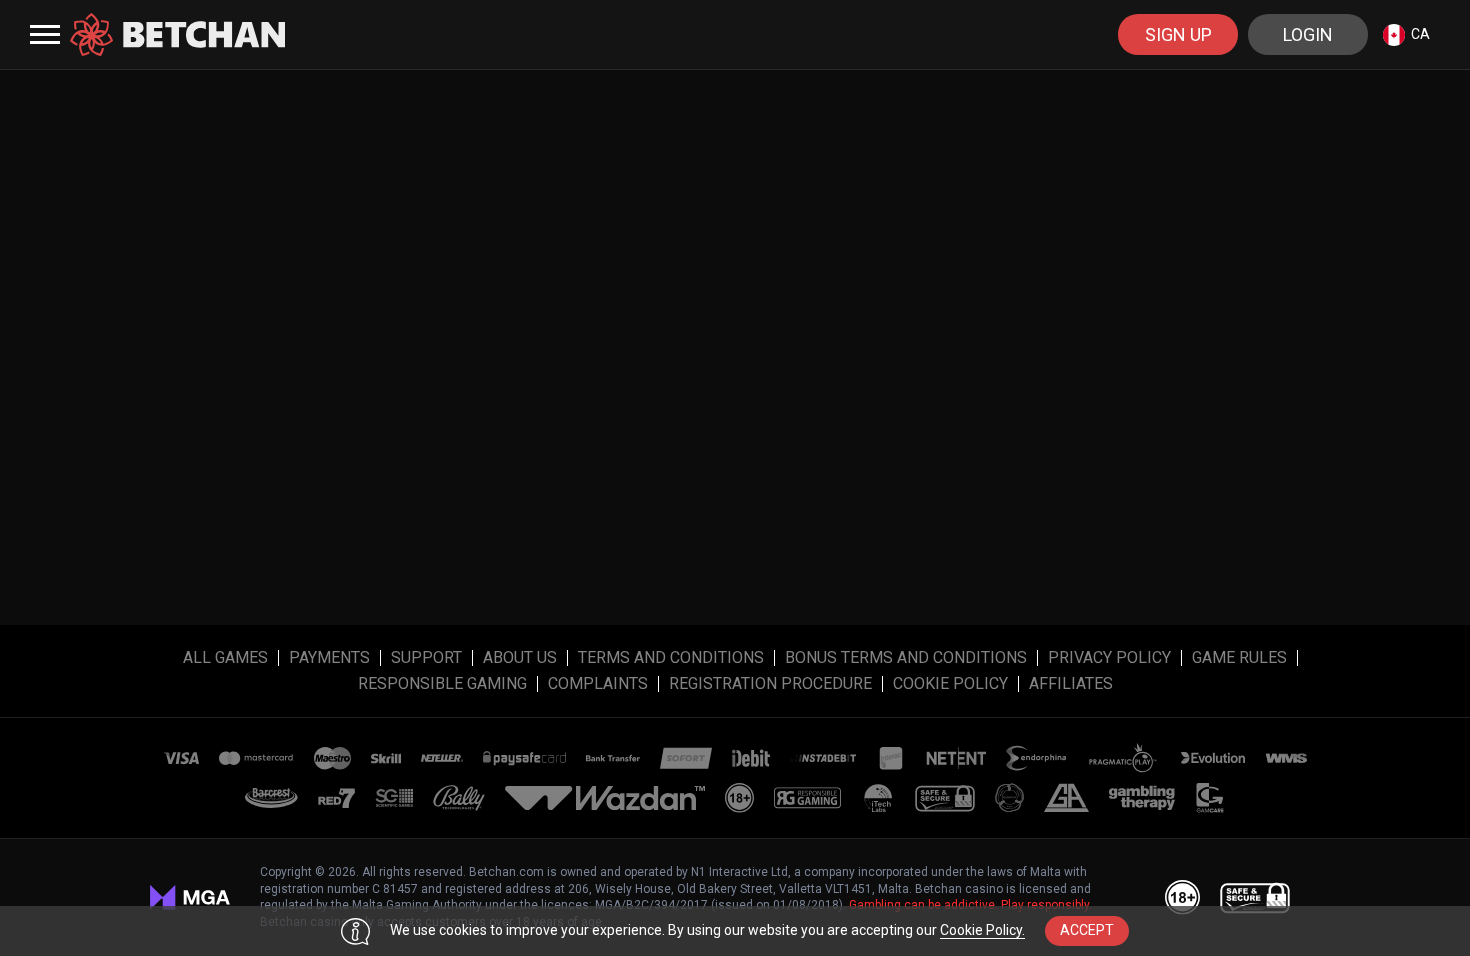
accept (1087, 930)
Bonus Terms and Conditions (906, 658)
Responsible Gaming (442, 684)
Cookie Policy (950, 684)
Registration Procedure (770, 684)
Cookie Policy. (982, 930)
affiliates (1071, 684)
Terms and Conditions (671, 658)
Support (426, 658)
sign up (1178, 34)
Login (1308, 34)
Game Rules (1239, 658)
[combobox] (1406, 34)
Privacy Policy (1109, 658)
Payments (329, 658)
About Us (520, 658)
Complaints (598, 684)
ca (1420, 34)
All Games (225, 658)
